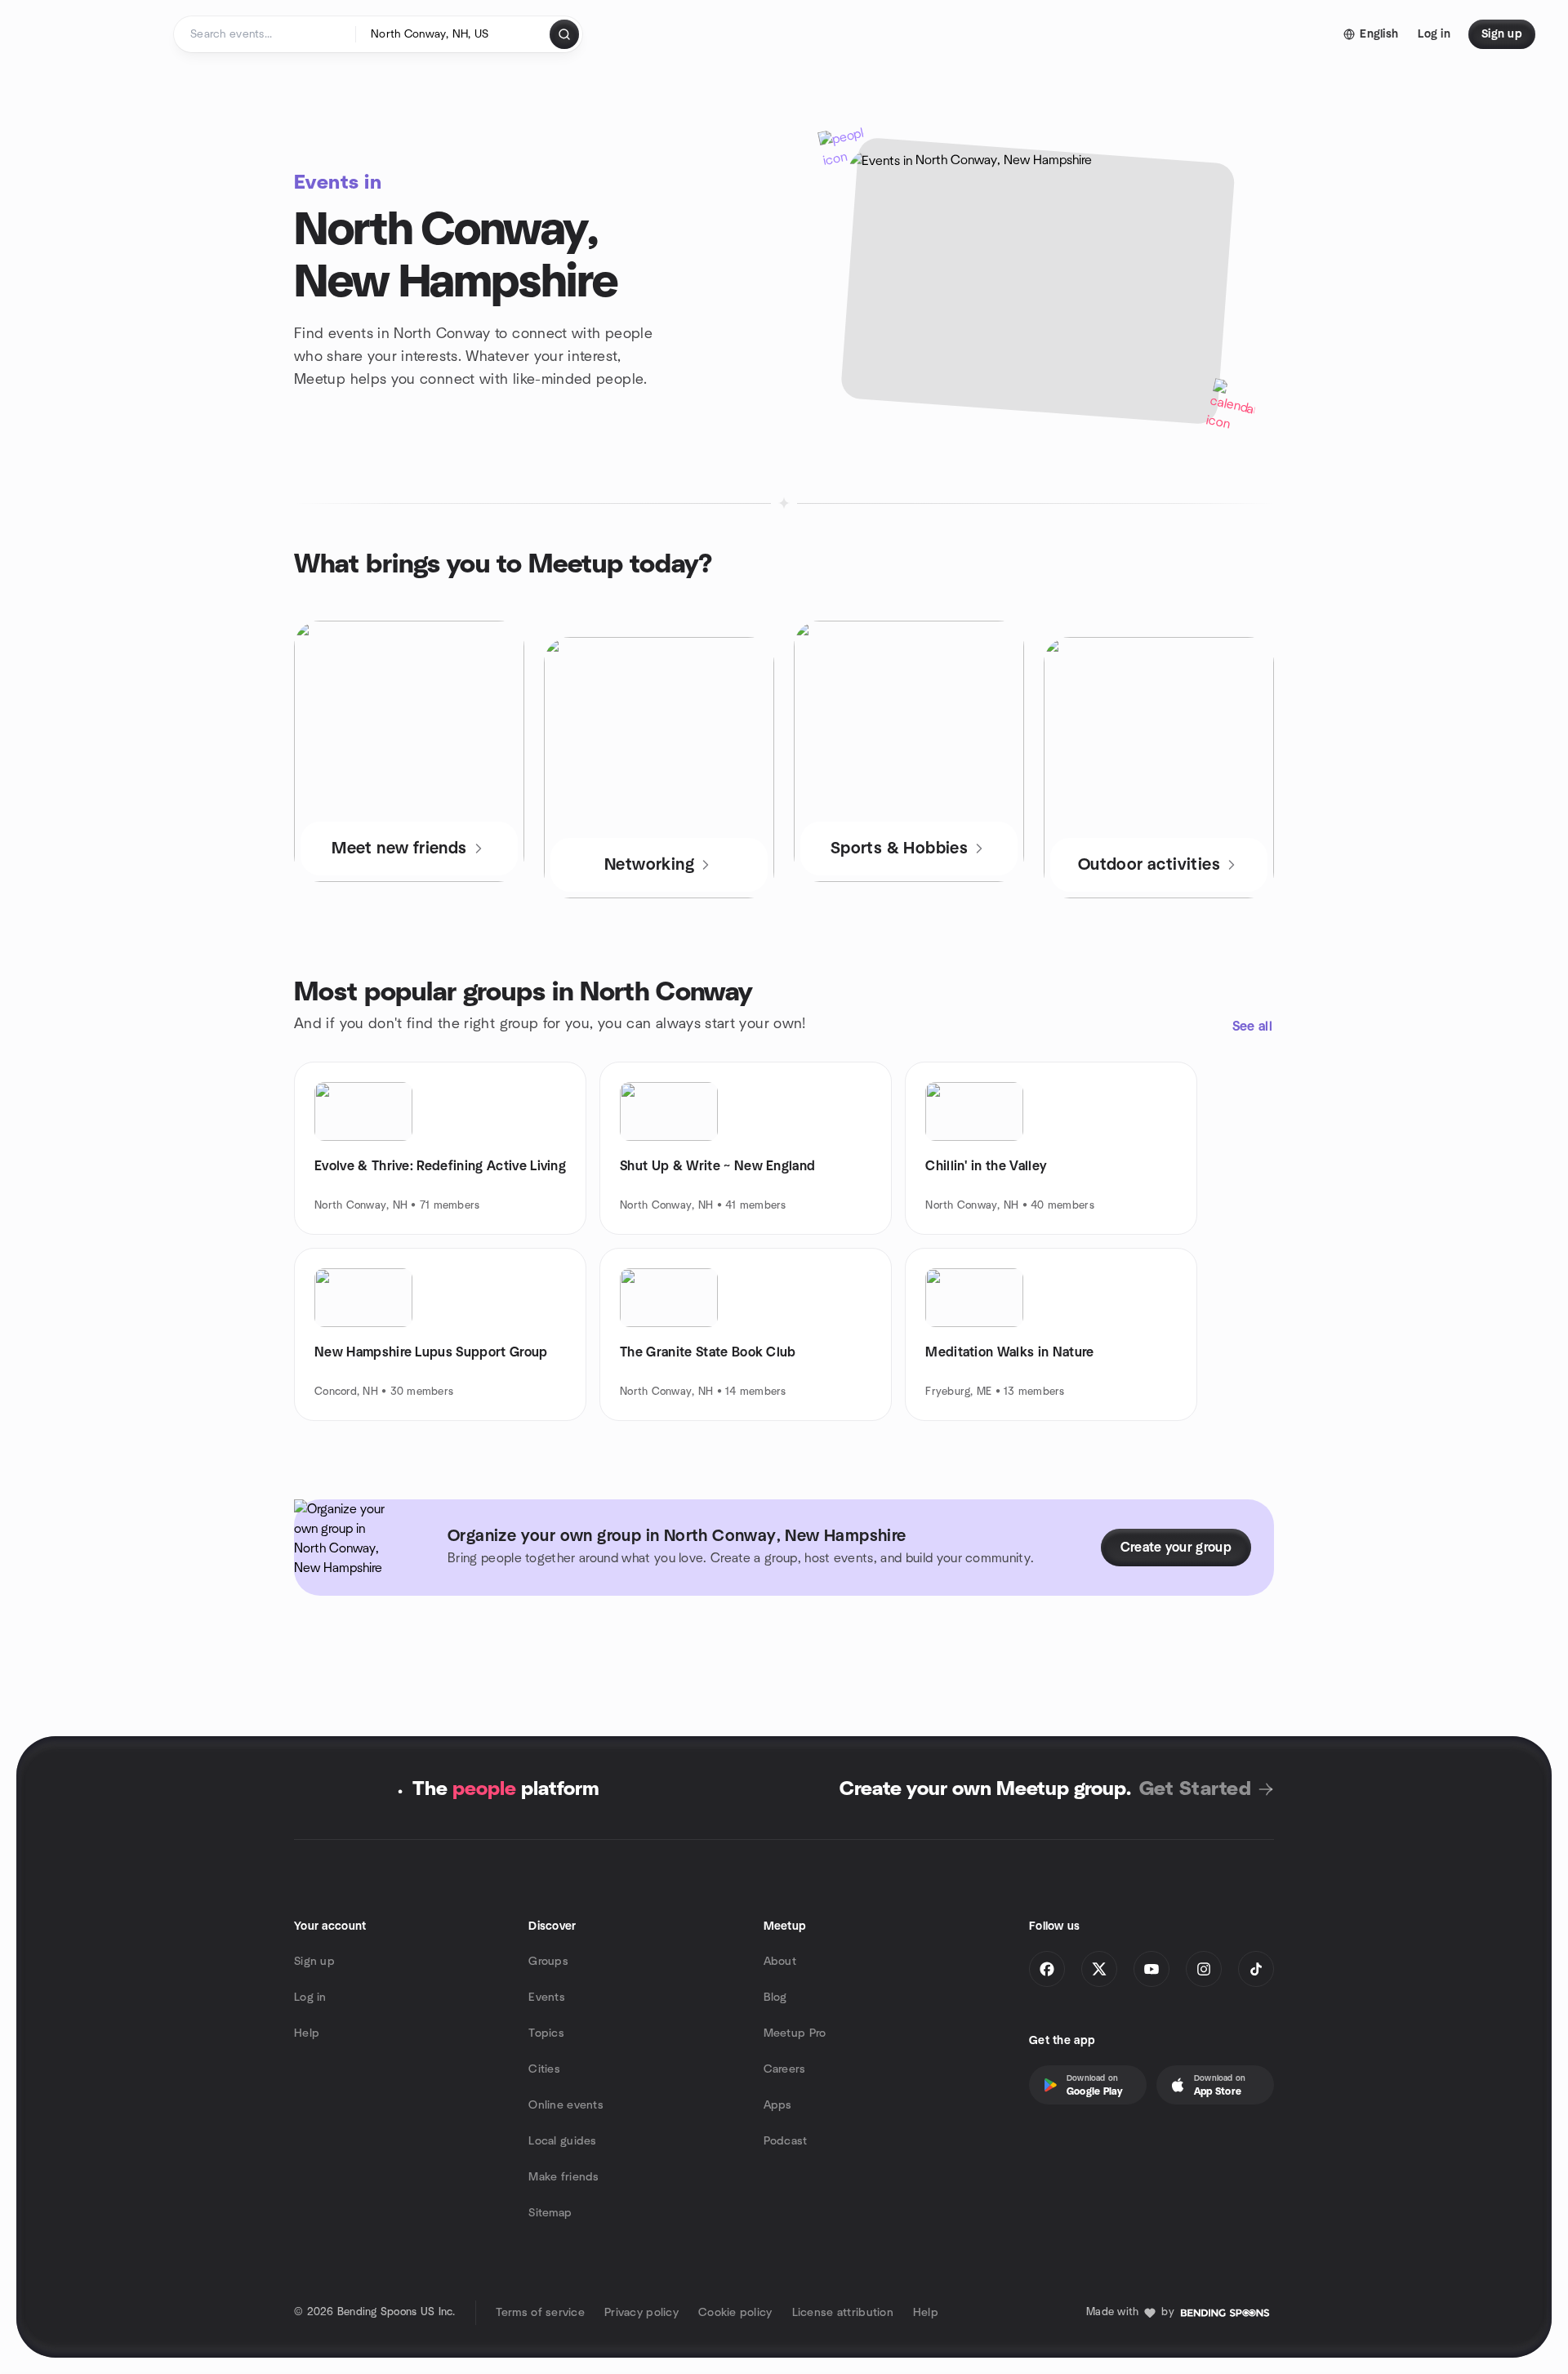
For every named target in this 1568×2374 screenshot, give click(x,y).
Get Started (1195, 1789)
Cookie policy (735, 2313)
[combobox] (454, 34)
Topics (546, 2033)
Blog (775, 1998)
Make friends (563, 2177)
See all (1252, 1027)
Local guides (562, 2141)
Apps (778, 2105)
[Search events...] (564, 34)
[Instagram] (1204, 1969)
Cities (544, 2069)
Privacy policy (641, 2313)
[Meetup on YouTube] (1151, 1969)
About (780, 1962)
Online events (566, 2105)
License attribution (843, 2313)
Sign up (314, 1962)
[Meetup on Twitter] (1099, 1969)
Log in (310, 1998)
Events (547, 1998)
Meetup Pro (795, 2033)
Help (307, 2033)
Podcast (786, 2141)
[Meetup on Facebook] (1047, 1969)
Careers (785, 2069)
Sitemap (550, 2213)
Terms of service (540, 2313)
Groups (548, 1962)
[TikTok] (1256, 1969)
